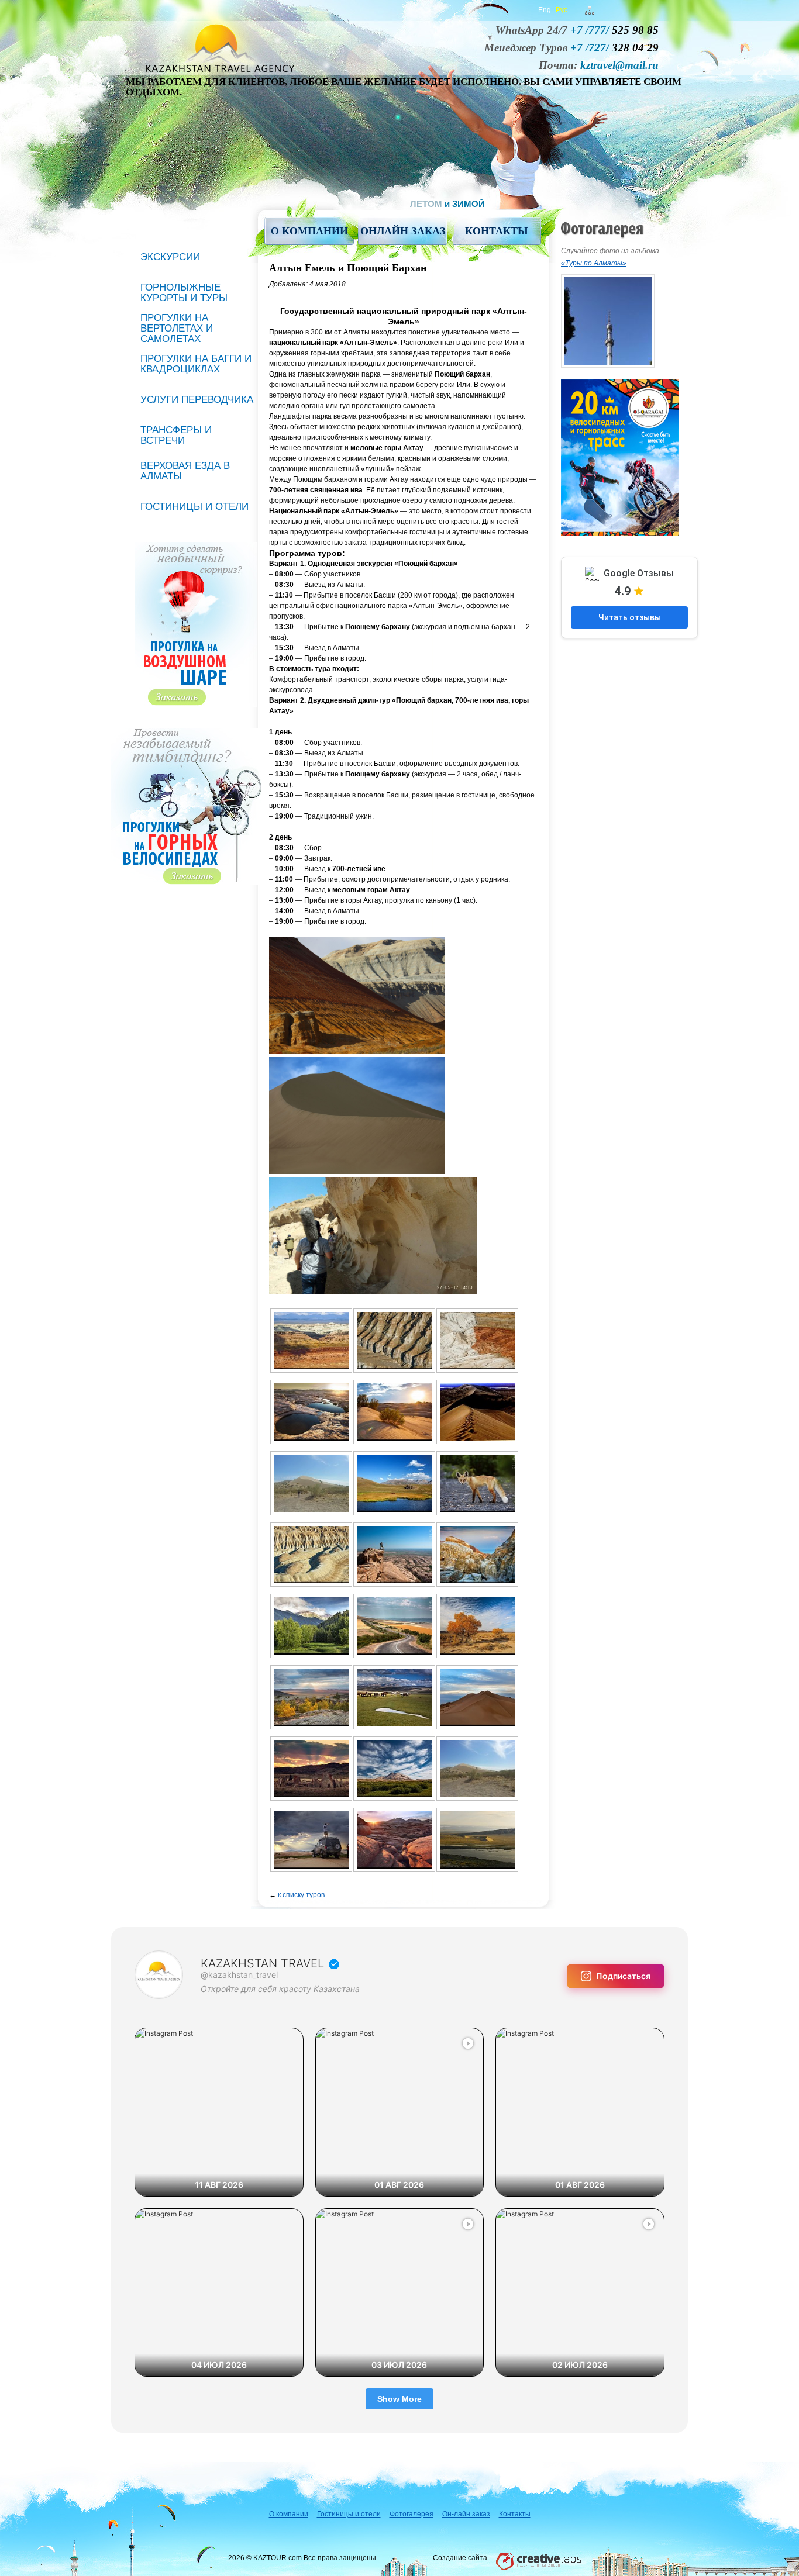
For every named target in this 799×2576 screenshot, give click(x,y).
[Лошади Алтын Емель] (394, 1697)
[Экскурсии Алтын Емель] (394, 1840)
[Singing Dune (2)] (394, 1412)
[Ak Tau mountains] (311, 1341)
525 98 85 (614, 30)
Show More (399, 2399)
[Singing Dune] (311, 1483)
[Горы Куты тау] (477, 1555)
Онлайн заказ (403, 231)
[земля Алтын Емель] (311, 1697)
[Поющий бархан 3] (311, 1769)
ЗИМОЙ (469, 204)
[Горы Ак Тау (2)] (311, 1555)
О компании (309, 231)
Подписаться (623, 1976)
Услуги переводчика (197, 400)
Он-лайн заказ (466, 2514)
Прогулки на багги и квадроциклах (196, 364)
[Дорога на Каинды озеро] (311, 1626)
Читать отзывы (630, 617)
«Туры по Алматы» (594, 263)
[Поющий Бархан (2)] (477, 1697)
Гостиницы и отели (194, 507)
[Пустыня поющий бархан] (311, 1840)
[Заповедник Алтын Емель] (477, 1626)
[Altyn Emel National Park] (477, 1341)
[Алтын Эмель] (477, 1483)
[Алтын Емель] (394, 1483)
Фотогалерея (411, 2514)
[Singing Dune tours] (477, 1412)
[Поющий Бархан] (477, 1769)
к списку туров (301, 1895)
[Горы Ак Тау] (394, 1555)
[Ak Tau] (394, 1341)
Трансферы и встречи (176, 435)
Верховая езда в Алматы (185, 471)
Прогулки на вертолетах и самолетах (177, 328)
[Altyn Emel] (311, 1412)
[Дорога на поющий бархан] (394, 1626)
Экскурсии (170, 257)
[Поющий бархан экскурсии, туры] (394, 1769)
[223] (477, 1840)
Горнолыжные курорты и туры (184, 293)
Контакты (497, 231)
